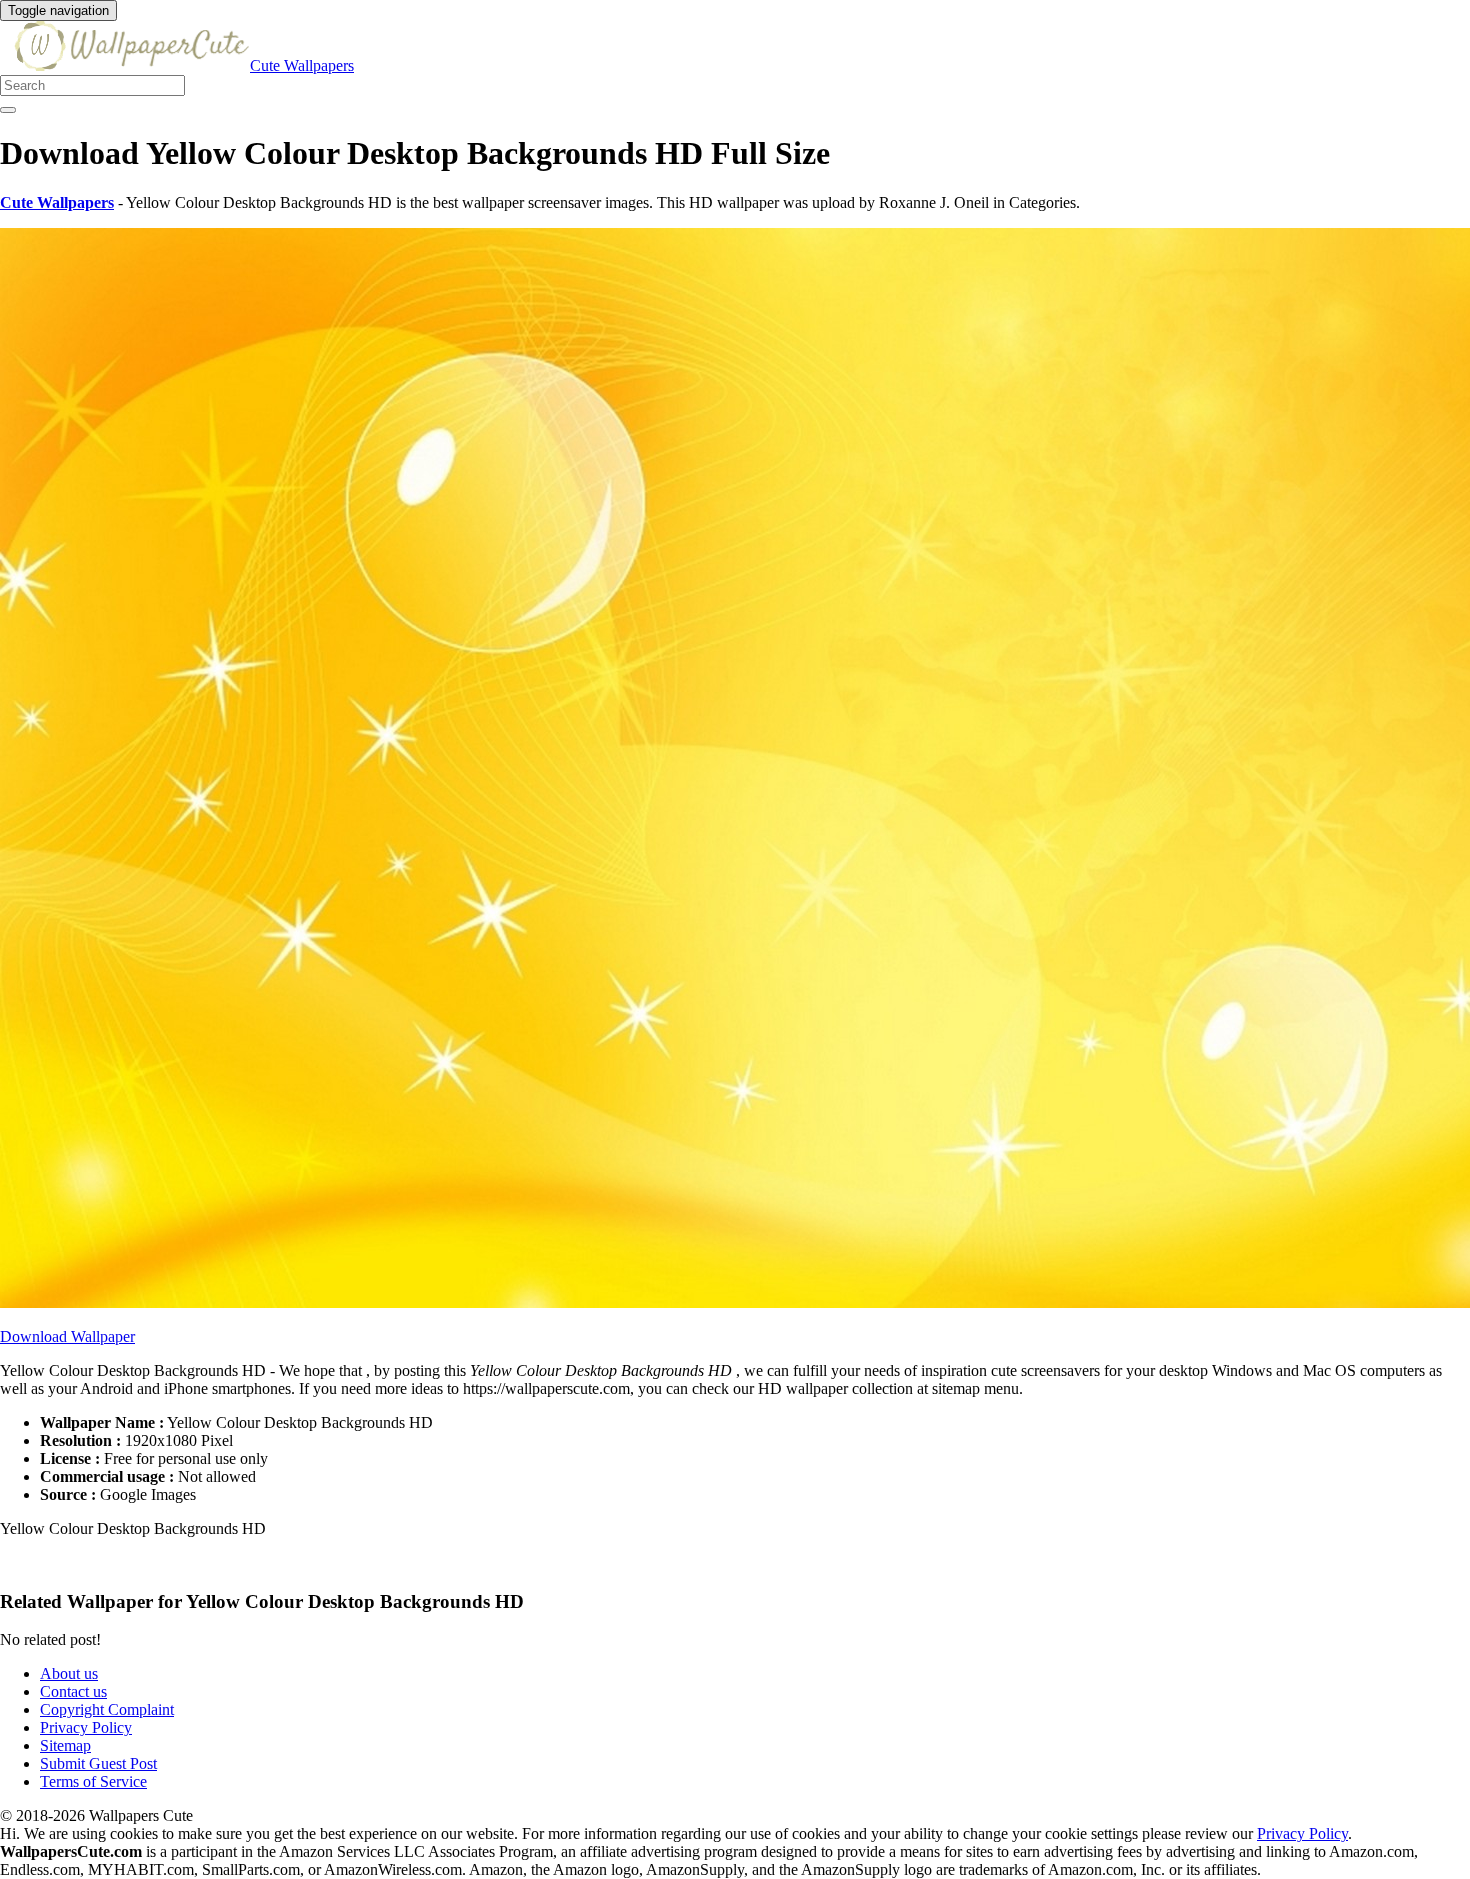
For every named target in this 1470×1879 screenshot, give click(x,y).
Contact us (73, 1691)
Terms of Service (93, 1781)
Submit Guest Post (98, 1763)
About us (69, 1673)
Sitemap (65, 1745)
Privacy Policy (86, 1727)
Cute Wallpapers (302, 65)
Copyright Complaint (107, 1709)
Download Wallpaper (67, 1336)
